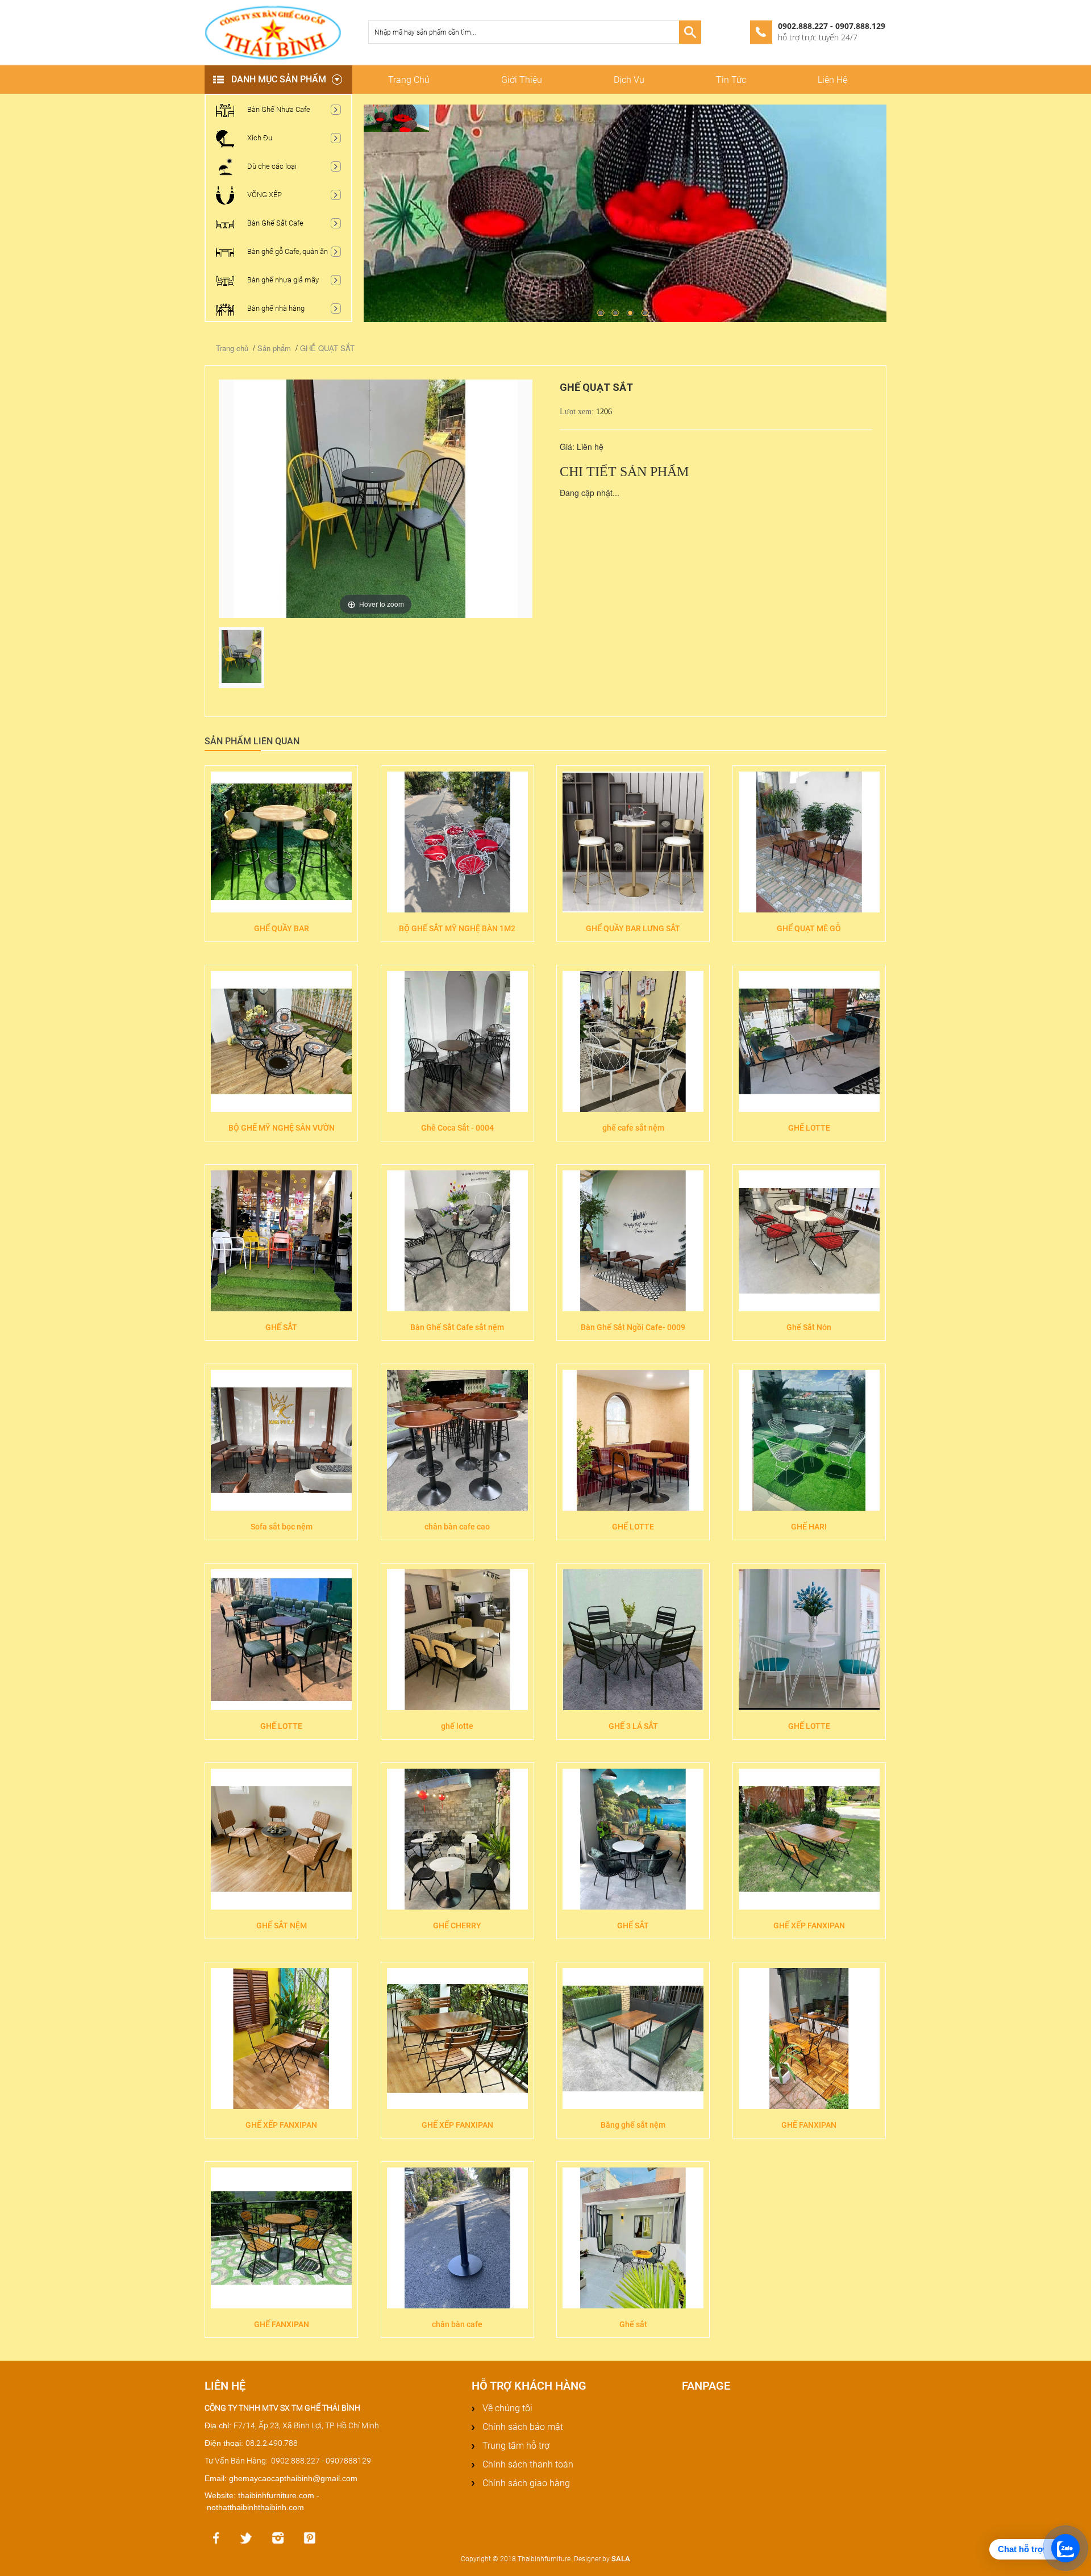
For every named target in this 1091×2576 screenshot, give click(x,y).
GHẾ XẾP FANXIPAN (809, 1925)
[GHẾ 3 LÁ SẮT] (633, 1640)
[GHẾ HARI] (809, 1440)
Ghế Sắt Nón (809, 1327)
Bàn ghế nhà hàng (275, 308)
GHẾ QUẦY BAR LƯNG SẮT (633, 928)
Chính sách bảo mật (522, 2427)
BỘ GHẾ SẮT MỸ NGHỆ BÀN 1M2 (457, 928)
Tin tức (731, 80)
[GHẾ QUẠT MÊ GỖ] (809, 842)
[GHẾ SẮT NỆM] (281, 1839)
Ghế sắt (633, 2324)
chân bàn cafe (457, 2324)
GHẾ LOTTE (809, 1128)
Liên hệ (832, 80)
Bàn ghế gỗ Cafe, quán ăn (287, 251)
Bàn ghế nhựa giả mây (282, 280)
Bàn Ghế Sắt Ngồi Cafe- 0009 (633, 1327)
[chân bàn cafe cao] (457, 1440)
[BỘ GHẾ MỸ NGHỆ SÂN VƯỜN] (281, 1041)
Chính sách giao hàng (525, 2483)
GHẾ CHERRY (457, 1925)
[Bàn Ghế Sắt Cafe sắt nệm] (457, 1241)
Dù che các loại (271, 166)
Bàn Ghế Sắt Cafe (274, 223)
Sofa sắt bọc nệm (282, 1527)
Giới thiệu (522, 80)
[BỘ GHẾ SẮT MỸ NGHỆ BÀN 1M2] (457, 842)
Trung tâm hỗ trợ (515, 2446)
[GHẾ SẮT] (281, 1241)
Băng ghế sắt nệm (633, 2125)
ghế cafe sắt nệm (633, 1128)
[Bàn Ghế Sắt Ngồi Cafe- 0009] (633, 1241)
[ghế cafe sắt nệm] (633, 1041)
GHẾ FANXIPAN (809, 2125)
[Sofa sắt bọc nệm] (281, 1440)
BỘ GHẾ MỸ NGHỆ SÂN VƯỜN (282, 1128)
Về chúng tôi (506, 2408)
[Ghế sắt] (633, 2238)
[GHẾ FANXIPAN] (809, 2039)
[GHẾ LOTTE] (809, 1041)
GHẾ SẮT (281, 1327)
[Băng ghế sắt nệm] (633, 2039)
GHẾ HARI (809, 1527)
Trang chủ (409, 80)
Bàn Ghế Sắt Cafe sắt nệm (457, 1327)
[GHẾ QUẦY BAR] (281, 842)
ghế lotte (457, 1726)
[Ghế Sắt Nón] (809, 1241)
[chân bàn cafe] (457, 2238)
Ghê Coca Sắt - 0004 (457, 1128)
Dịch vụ (629, 80)
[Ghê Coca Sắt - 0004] (457, 1041)
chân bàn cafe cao (457, 1527)
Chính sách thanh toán (527, 2464)
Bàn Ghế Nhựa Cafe (278, 109)
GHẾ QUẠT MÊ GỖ (809, 928)
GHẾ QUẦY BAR (282, 928)
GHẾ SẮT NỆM (282, 1925)
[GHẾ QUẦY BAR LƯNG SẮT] (633, 842)
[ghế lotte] (457, 1640)
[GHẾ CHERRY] (457, 1839)
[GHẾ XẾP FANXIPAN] (809, 1839)
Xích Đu (259, 138)
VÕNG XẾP (264, 195)
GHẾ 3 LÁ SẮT (633, 1726)
